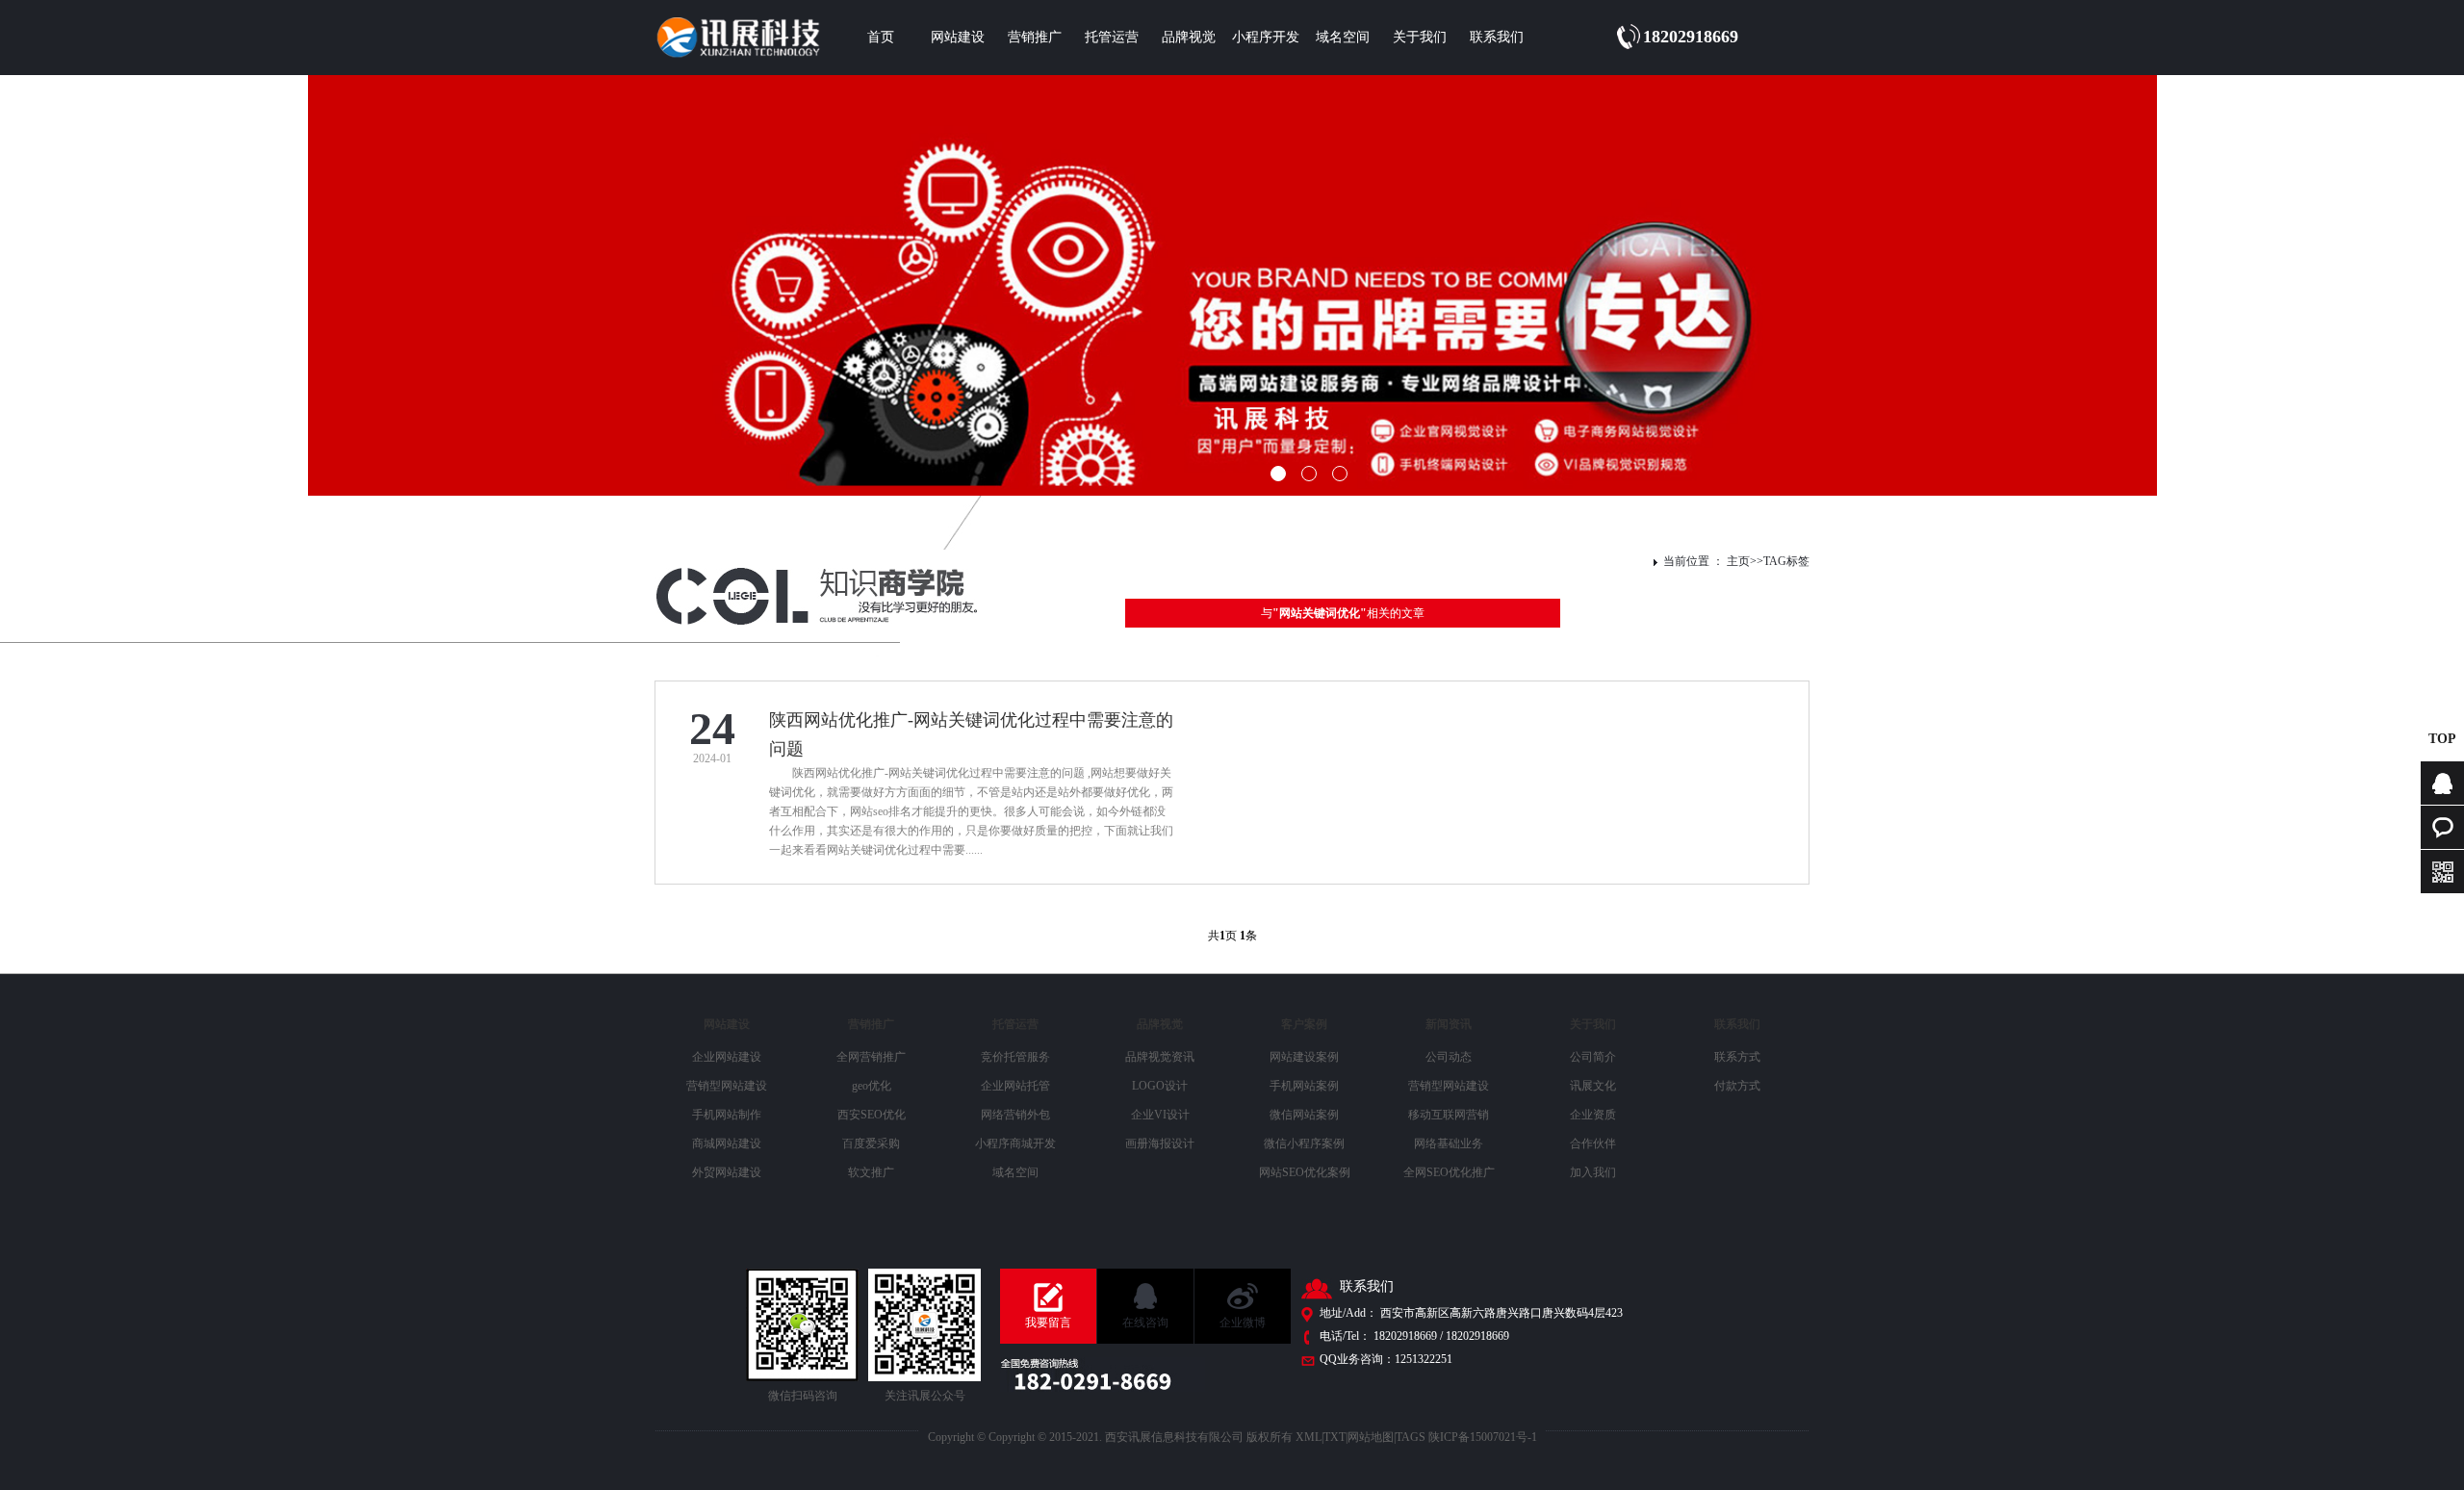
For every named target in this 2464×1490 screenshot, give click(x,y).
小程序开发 (1266, 37)
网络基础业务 (1449, 1143)
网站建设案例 (1304, 1057)
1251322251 (1424, 1359)
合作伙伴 (1593, 1143)
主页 (1738, 561)
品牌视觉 (1189, 37)
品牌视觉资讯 (1160, 1057)
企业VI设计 (1160, 1115)
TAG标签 (1786, 561)
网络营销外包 (1015, 1115)
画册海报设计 (1160, 1143)
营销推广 (1035, 37)
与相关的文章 (1343, 613)
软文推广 (871, 1172)
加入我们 (1593, 1172)
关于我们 (1420, 37)
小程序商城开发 (1015, 1143)
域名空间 (1343, 37)
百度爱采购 (871, 1143)
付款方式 (1737, 1086)
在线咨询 (1145, 1323)
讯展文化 (1593, 1086)
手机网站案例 (1304, 1086)
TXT (1335, 1437)
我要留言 (1048, 1323)
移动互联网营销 (1449, 1115)
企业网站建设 (727, 1057)
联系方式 (1737, 1057)
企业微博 (1243, 1323)
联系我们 (1497, 37)
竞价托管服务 (1015, 1057)
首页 (881, 37)
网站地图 (1371, 1437)
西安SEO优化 (872, 1115)
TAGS (1411, 1437)
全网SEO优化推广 (1449, 1172)
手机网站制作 (727, 1115)
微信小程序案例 (1304, 1143)
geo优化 (872, 1086)
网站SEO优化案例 (1305, 1172)
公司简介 (1593, 1057)
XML (1309, 1437)
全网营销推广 (871, 1057)
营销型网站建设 (727, 1086)
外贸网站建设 (727, 1172)
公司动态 (1449, 1057)
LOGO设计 (1160, 1086)
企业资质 (1593, 1115)
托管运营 (1112, 37)
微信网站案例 (1304, 1115)
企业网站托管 (1015, 1086)
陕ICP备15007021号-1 (1483, 1437)
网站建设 (958, 37)
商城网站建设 (727, 1143)
